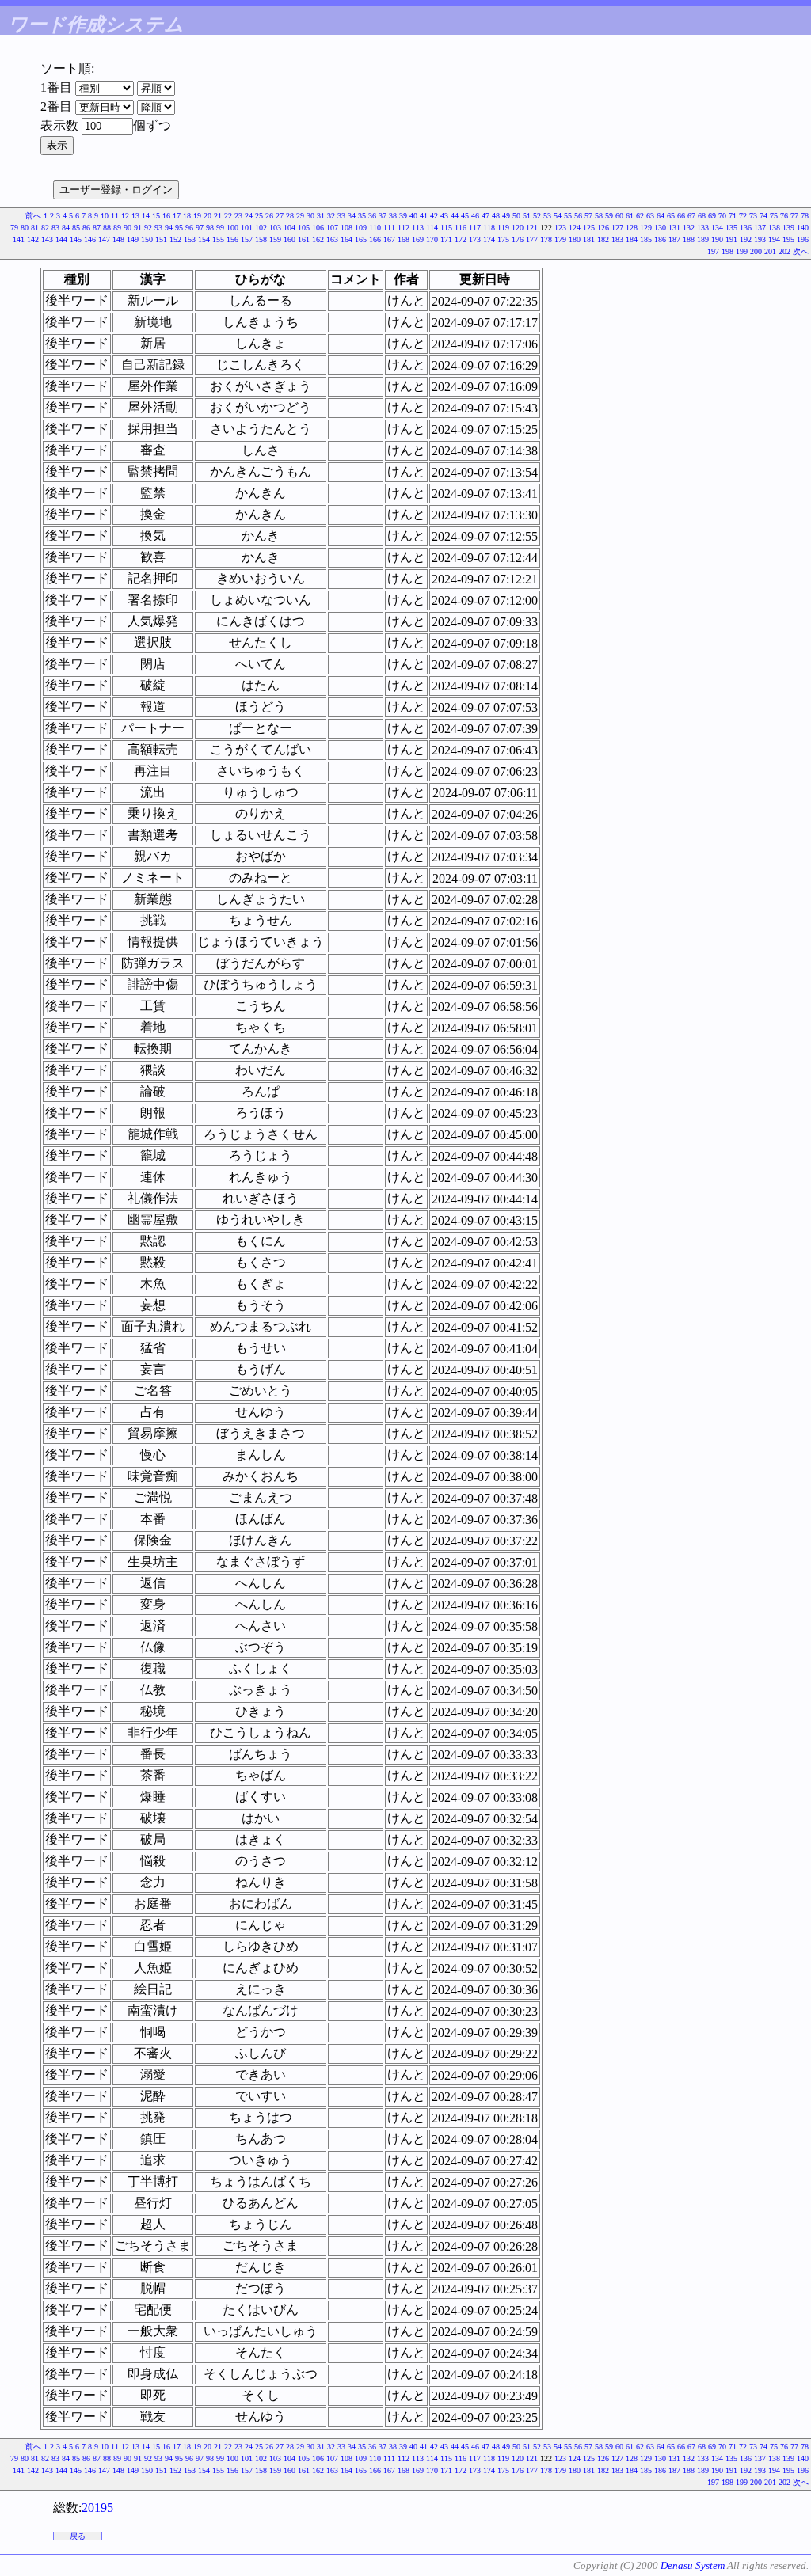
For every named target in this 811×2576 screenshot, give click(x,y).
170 (432, 239)
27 (280, 216)
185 (646, 239)
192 (746, 239)
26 (269, 216)
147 (104, 239)
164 (346, 239)
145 (76, 239)
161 (304, 239)
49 (506, 216)
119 (503, 228)
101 (247, 228)
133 (703, 228)
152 (175, 239)
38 (393, 216)
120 (518, 228)
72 (743, 216)
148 (118, 239)
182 (603, 239)
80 (25, 228)
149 (133, 239)
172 (461, 239)
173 (475, 239)
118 (489, 228)
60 (619, 216)
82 (45, 228)
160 (289, 239)
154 (204, 239)
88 (107, 228)
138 (774, 228)
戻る (78, 2536)
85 (76, 228)
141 (19, 239)
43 (444, 216)
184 (632, 239)
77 (794, 216)
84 (66, 228)
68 (702, 216)
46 (475, 216)
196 (803, 239)
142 (33, 239)
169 (418, 239)
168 (404, 239)
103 (275, 228)
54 (558, 216)
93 (158, 228)
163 (332, 239)
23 (238, 216)
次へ (801, 251)
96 (189, 228)
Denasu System (693, 2565)
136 (746, 228)
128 (632, 228)
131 (674, 228)
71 (733, 216)
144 (61, 239)
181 (589, 239)
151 (161, 239)
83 (55, 228)
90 (128, 228)
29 (300, 216)
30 (310, 216)
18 (187, 216)
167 (389, 239)
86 (86, 228)
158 (261, 239)
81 (35, 228)
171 (446, 239)
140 (803, 228)
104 (289, 228)
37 (383, 216)
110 (375, 228)
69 (712, 216)
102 (261, 228)
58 (599, 216)
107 (332, 228)
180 (575, 239)
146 (90, 239)
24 (249, 216)
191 (731, 239)
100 (232, 228)
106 (318, 228)
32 (331, 216)
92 (148, 228)
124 (575, 228)
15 (156, 216)
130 (660, 228)
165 (361, 239)
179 (560, 239)
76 (784, 216)
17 (177, 216)
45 (465, 216)
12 (125, 216)
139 (788, 228)
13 (135, 216)
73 (753, 216)
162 (318, 239)
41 (424, 216)
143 (47, 239)
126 (603, 228)
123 (560, 228)
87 (97, 228)
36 (372, 216)
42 (434, 216)
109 (361, 228)
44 (455, 216)
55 (568, 216)
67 (691, 216)
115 (446, 228)
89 (117, 228)
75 (774, 216)
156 (232, 239)
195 (788, 239)
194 (774, 239)
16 (166, 216)
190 (717, 239)
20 (208, 216)
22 (228, 216)
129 (646, 228)
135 (731, 228)
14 (146, 216)
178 (546, 239)
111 (389, 228)
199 (742, 251)
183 (617, 239)
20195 (97, 2508)
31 (321, 216)
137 (760, 228)
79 (14, 228)
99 (220, 228)
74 (763, 216)
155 (218, 239)
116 (461, 228)
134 (717, 228)
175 (503, 239)
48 (496, 216)
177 (532, 239)
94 (169, 228)
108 (346, 228)
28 (290, 216)
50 (516, 216)
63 (650, 216)
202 (784, 251)
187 (674, 239)
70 (722, 216)
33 (341, 216)
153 (190, 239)
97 (200, 228)
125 (589, 228)
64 (661, 216)
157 (247, 239)
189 (703, 239)
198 (727, 251)
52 (537, 216)
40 (413, 216)
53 (547, 216)
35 (362, 216)
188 (689, 239)
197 (713, 251)
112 (404, 228)
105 (304, 228)
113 (418, 228)
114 (432, 228)
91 (138, 228)
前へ (33, 216)
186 (660, 239)
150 (147, 239)
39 (403, 216)
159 (275, 239)
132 (689, 228)
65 (671, 216)
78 (805, 216)
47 (485, 216)
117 (475, 228)
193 (760, 239)
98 (210, 228)
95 (179, 228)
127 (617, 228)
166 (375, 239)
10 (105, 216)
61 (630, 216)
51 (527, 216)
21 (218, 216)
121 (532, 228)
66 (681, 216)
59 (609, 216)
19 (197, 216)
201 (770, 251)
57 (588, 216)
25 (259, 216)
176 (518, 239)
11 (115, 216)
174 (489, 239)
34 (352, 216)
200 (756, 251)
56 (578, 216)
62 (640, 216)
